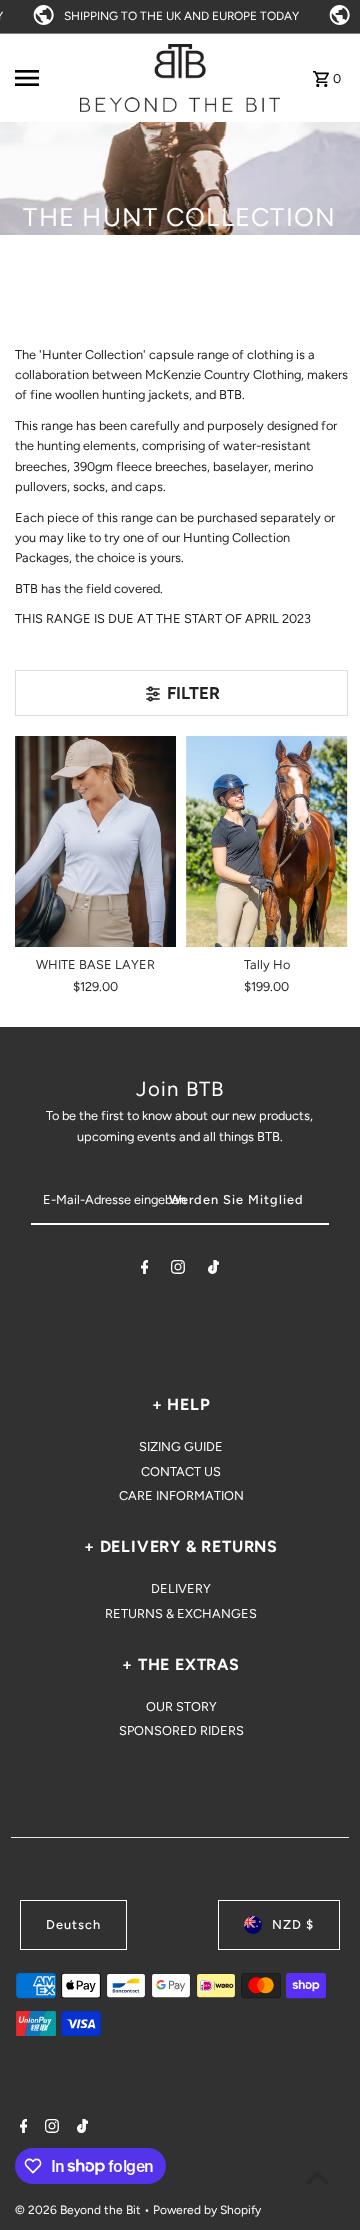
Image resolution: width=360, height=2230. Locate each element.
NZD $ (293, 1924)
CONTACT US (181, 1471)
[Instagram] (178, 1270)
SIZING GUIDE (181, 1446)
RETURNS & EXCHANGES (181, 1613)
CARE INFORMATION (181, 1495)
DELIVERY (181, 1588)
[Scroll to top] (317, 2177)
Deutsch (73, 1924)
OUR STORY (181, 1706)
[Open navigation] (41, 78)
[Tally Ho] (267, 841)
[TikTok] (213, 1270)
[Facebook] (145, 1270)
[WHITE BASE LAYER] (96, 841)
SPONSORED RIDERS (181, 1730)
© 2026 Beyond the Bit (79, 2210)
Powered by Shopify (207, 2210)
